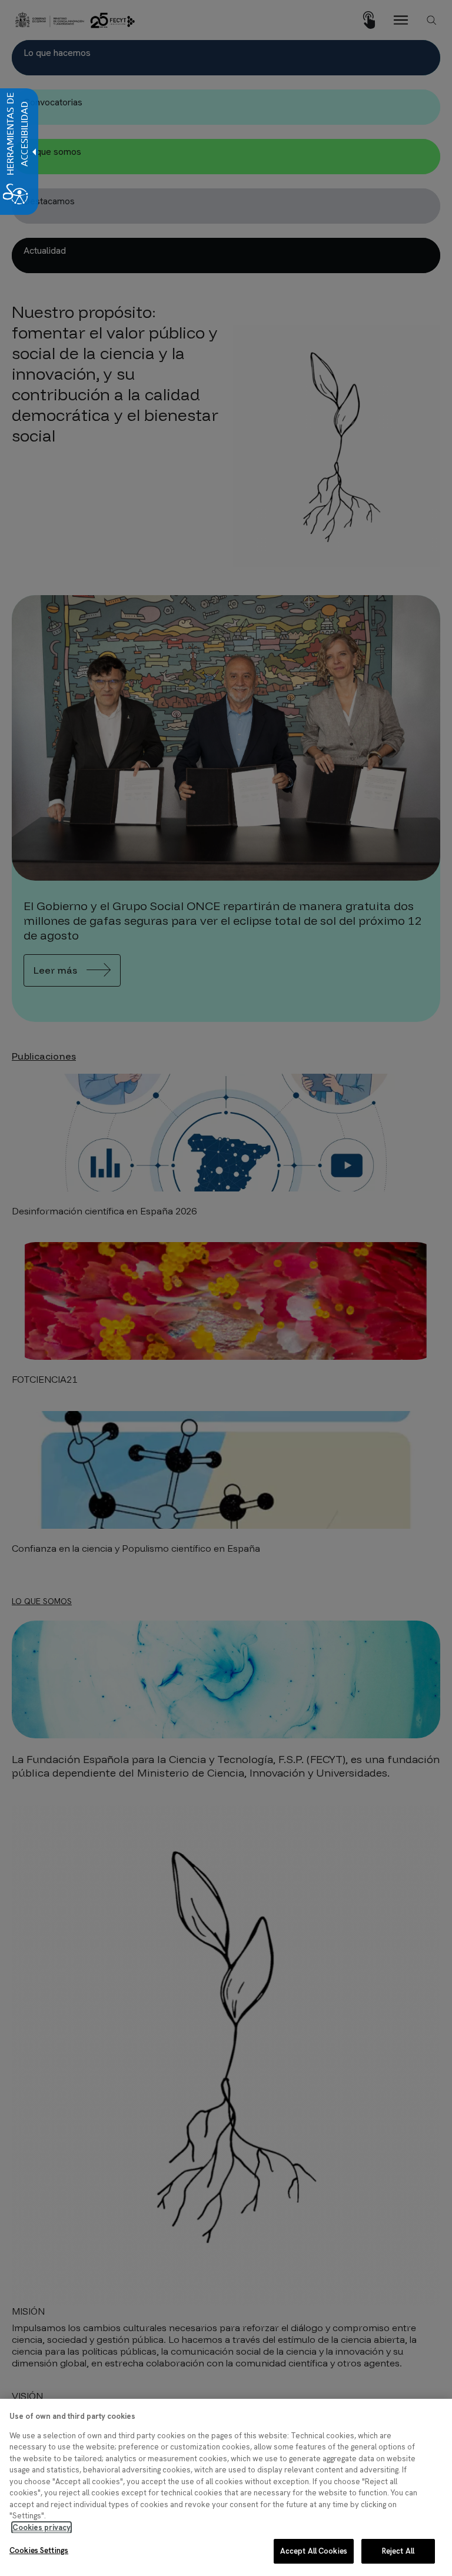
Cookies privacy (41, 2527)
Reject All (398, 2551)
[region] (226, 2487)
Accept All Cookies (314, 2551)
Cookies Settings (39, 2550)
